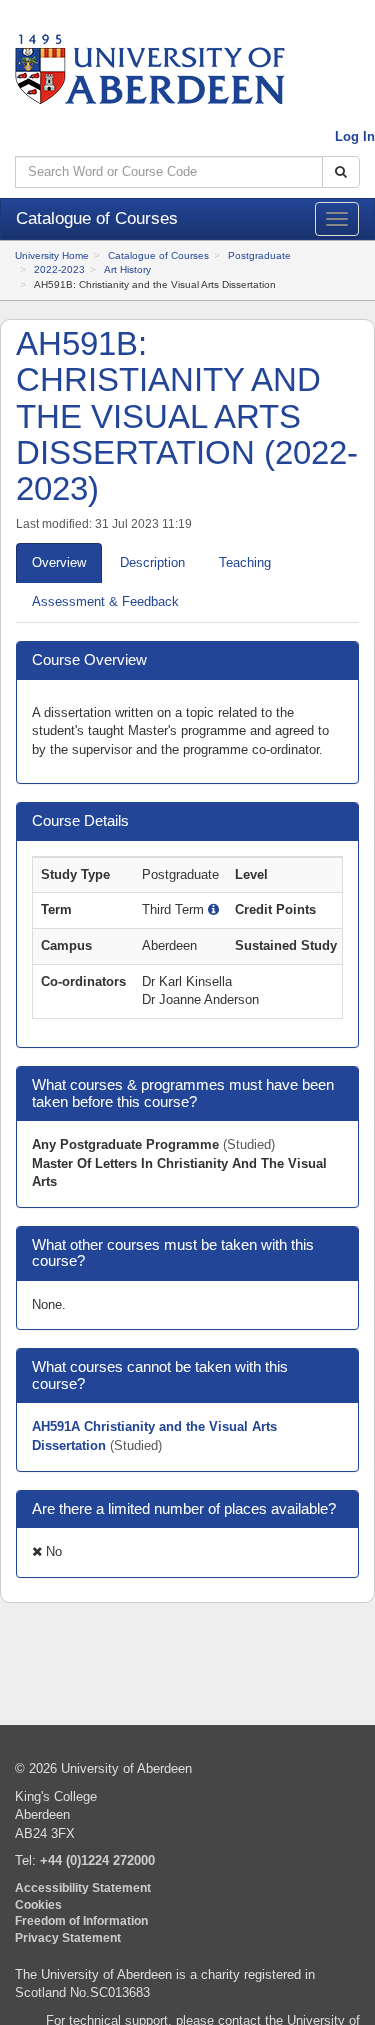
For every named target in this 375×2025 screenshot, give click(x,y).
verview (59, 562)
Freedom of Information (81, 1920)
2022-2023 (59, 269)
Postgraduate (259, 255)
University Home (52, 255)
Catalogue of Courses (158, 255)
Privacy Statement (68, 1937)
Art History (127, 269)
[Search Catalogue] (341, 172)
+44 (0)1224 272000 (97, 1860)
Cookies (38, 1904)
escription (152, 562)
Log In (355, 136)
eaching (245, 562)
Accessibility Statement (83, 1887)
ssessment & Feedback (105, 601)
